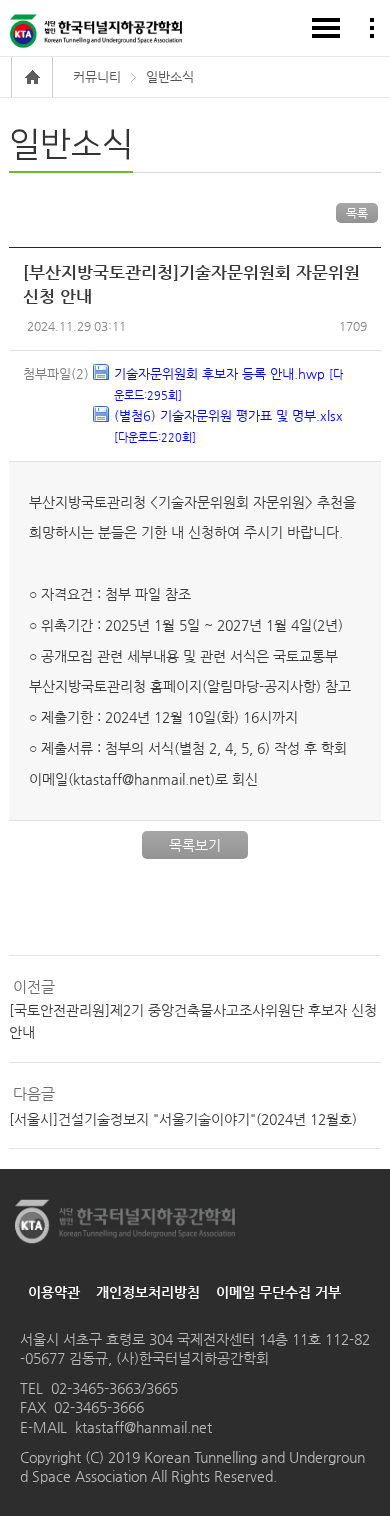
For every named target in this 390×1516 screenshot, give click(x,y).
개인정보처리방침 (148, 1292)
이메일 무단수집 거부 (278, 1292)
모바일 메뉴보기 (326, 28)
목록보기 (195, 845)
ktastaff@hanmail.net (143, 1427)
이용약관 (54, 1292)
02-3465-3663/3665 (114, 1388)
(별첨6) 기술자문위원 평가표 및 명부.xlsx (228, 425)
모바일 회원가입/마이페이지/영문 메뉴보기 (372, 28)
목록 (357, 213)
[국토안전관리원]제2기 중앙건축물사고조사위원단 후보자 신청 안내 (193, 1021)
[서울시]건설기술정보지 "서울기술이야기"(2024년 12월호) (183, 1119)
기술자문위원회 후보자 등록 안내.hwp (228, 383)
